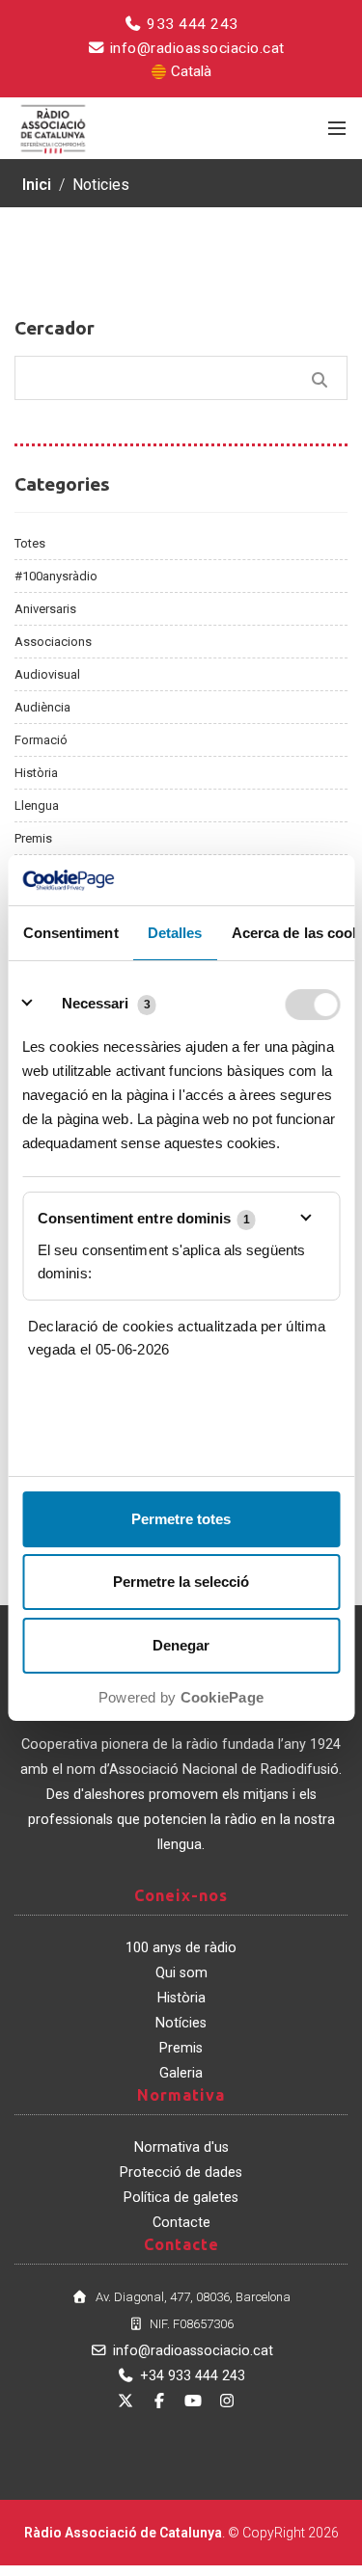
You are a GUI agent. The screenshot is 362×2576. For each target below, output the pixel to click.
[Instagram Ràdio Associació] (227, 2401)
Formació (41, 740)
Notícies (181, 2023)
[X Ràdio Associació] (125, 2401)
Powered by (181, 1697)
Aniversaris (45, 609)
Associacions (53, 642)
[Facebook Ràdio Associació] (159, 2401)
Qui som (181, 1973)
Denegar (181, 1645)
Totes (30, 543)
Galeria (181, 2073)
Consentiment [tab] (70, 934)
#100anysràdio (56, 576)
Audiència (42, 707)
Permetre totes (181, 1519)
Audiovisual (47, 674)
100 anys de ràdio (181, 1948)
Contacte (181, 2223)
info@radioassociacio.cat (195, 48)
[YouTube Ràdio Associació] (193, 2401)
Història (36, 773)
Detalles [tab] (174, 934)
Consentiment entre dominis (144, 1218)
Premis (33, 838)
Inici (37, 185)
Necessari (95, 1003)
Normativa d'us (181, 2147)
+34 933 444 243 (193, 2376)
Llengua (37, 805)
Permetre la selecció (181, 1582)
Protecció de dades (181, 2173)
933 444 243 (190, 24)
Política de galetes (181, 2198)
